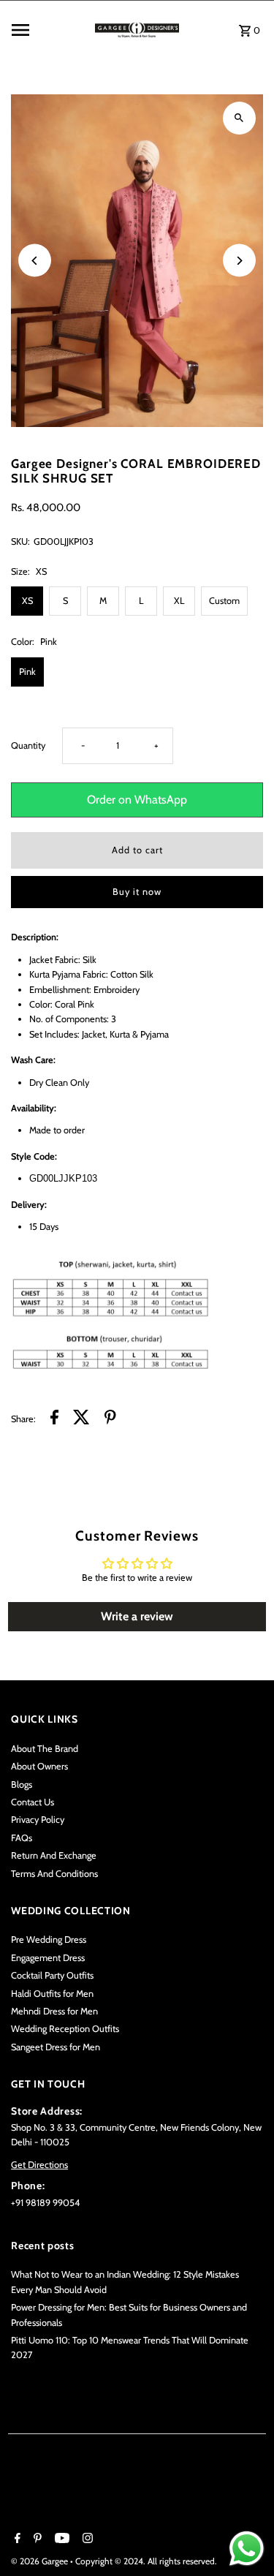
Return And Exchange (54, 1855)
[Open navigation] (49, 30)
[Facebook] (16, 2539)
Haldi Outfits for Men (52, 1994)
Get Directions (39, 2165)
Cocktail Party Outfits (52, 1975)
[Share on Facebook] (54, 1419)
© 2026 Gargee (41, 2561)
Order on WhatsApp (137, 800)
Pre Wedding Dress (49, 1939)
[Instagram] (86, 2539)
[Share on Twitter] (81, 1419)
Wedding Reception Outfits (65, 2029)
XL (179, 601)
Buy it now (137, 892)
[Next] (239, 261)
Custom (224, 601)
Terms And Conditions (54, 1874)
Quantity (28, 745)
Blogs (22, 1784)
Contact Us (33, 1802)
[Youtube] (60, 2539)
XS (27, 601)
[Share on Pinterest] (110, 1419)
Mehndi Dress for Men (54, 2011)
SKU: (20, 541)
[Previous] (35, 261)
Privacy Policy (38, 1820)
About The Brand (45, 1749)
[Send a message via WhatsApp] (247, 2549)
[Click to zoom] (239, 118)
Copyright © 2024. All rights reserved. (146, 2561)
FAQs (22, 1838)
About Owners (39, 1766)
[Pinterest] (36, 2539)
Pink (27, 672)
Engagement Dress (48, 1958)
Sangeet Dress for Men (56, 2047)
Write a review (137, 1616)
